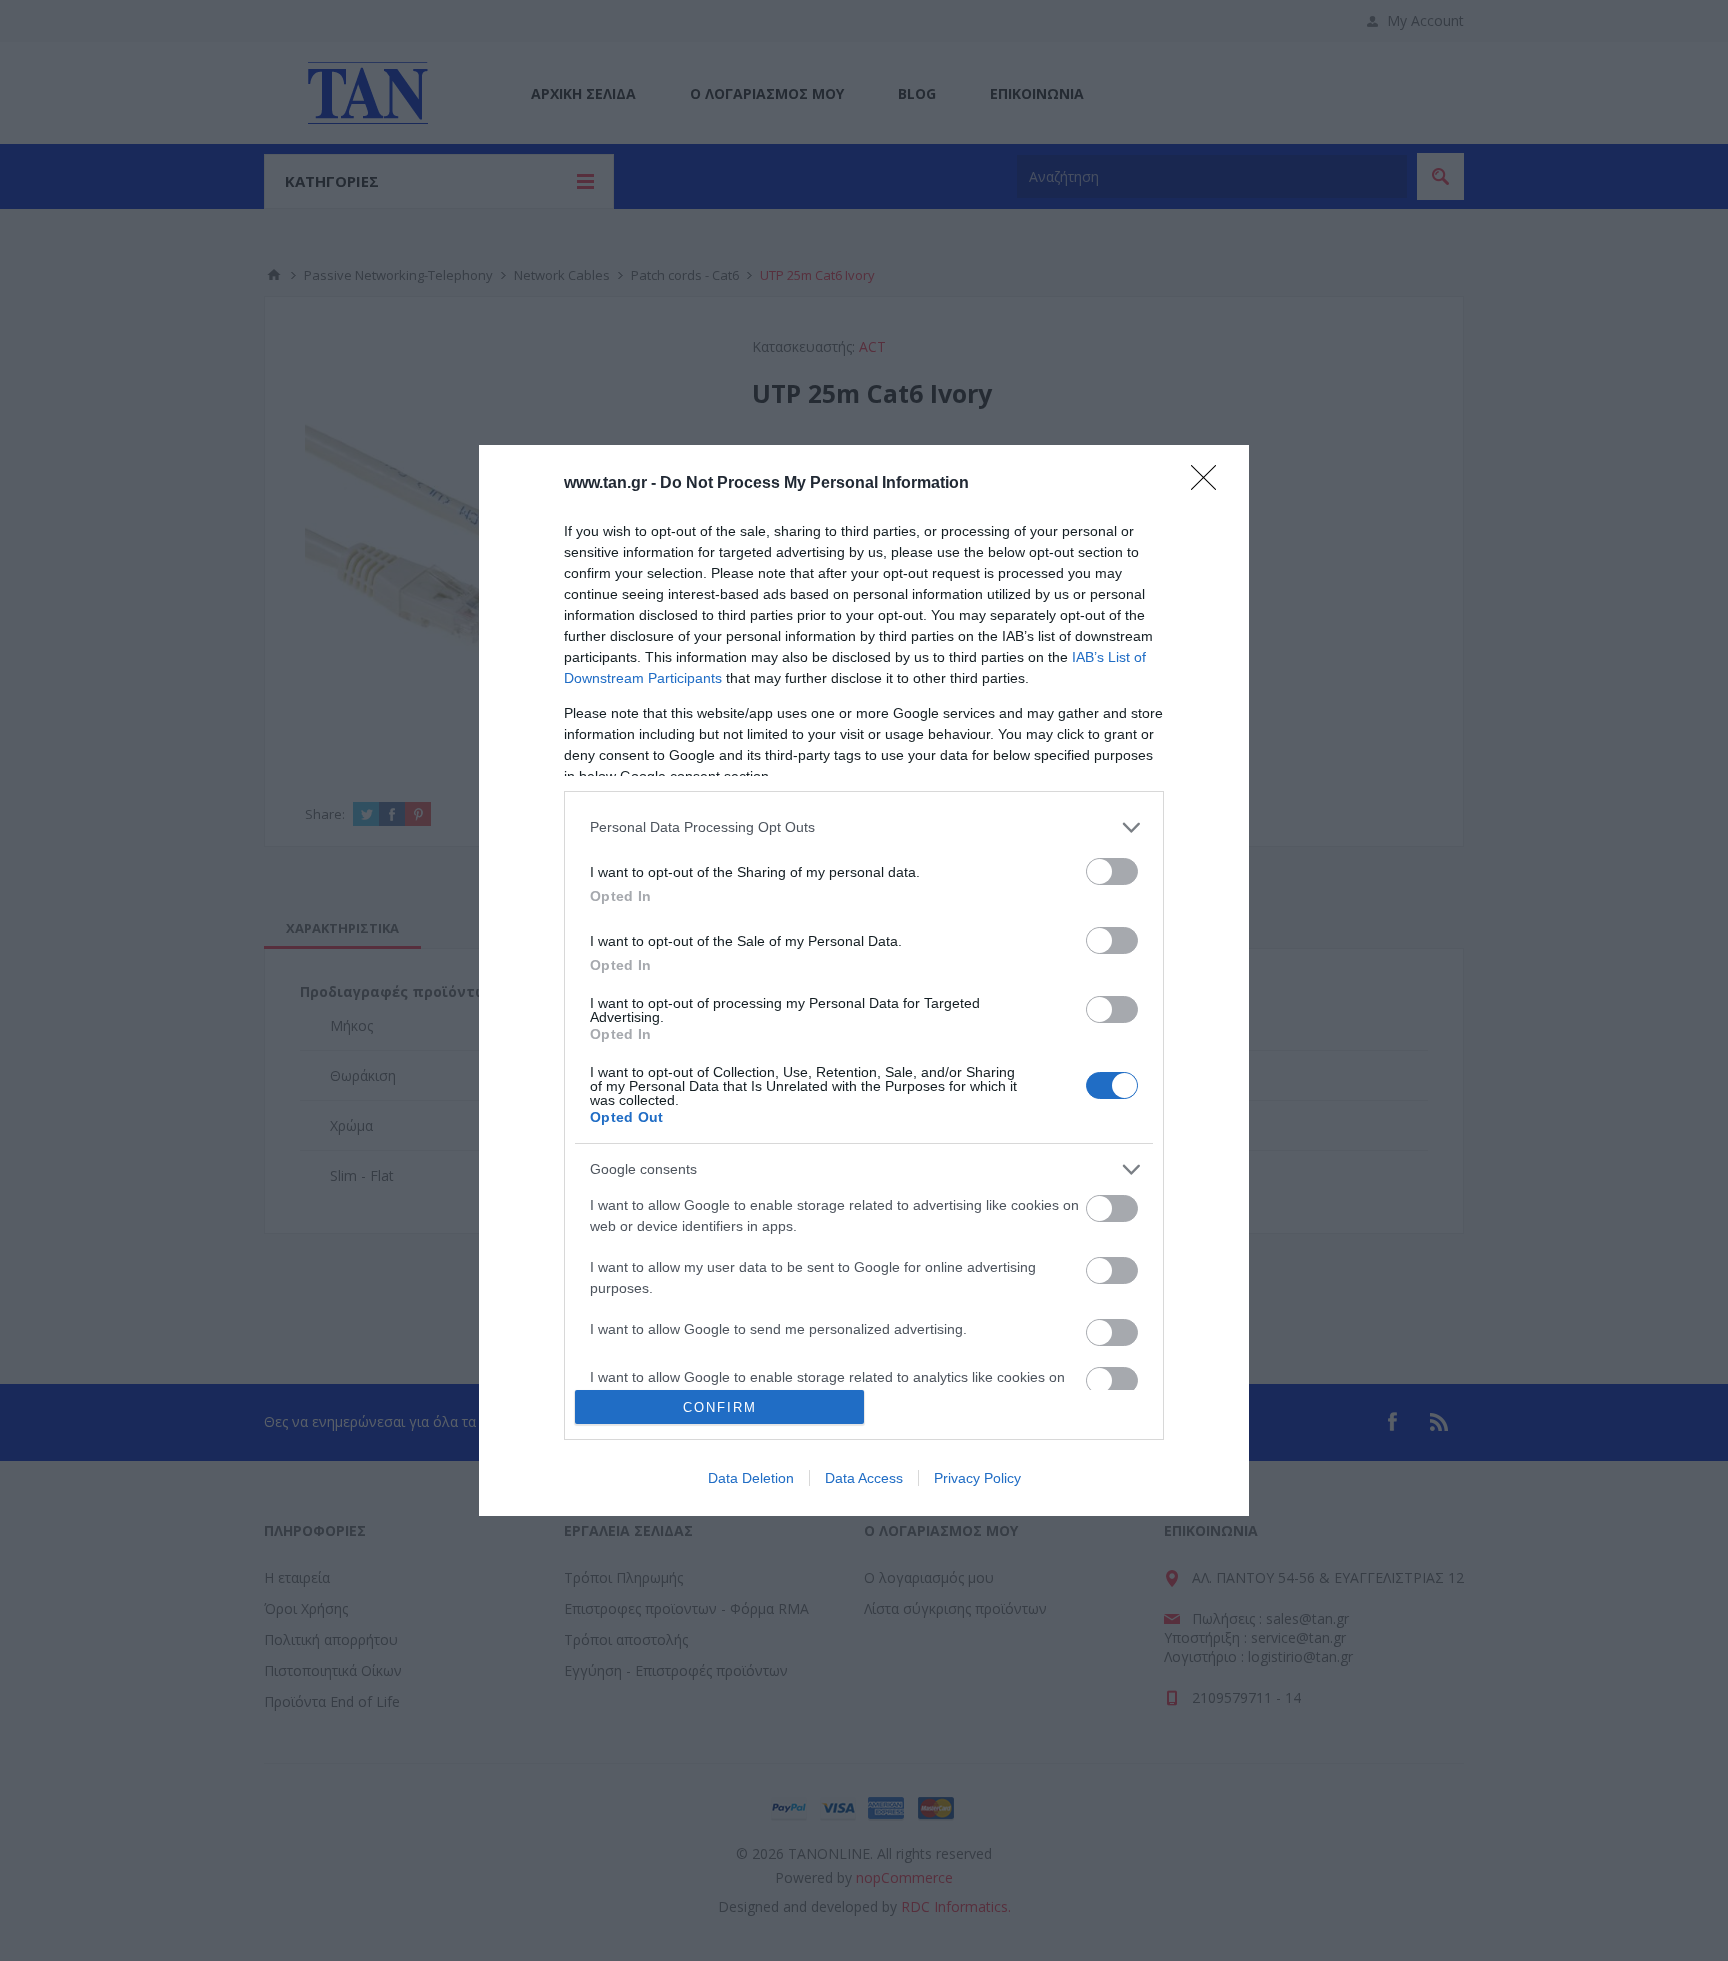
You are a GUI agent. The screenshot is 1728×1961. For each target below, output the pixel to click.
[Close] (1210, 484)
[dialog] (864, 980)
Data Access (864, 1478)
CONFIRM (720, 1407)
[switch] (1112, 871)
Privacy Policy (977, 1478)
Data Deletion (751, 1478)
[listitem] (864, 827)
